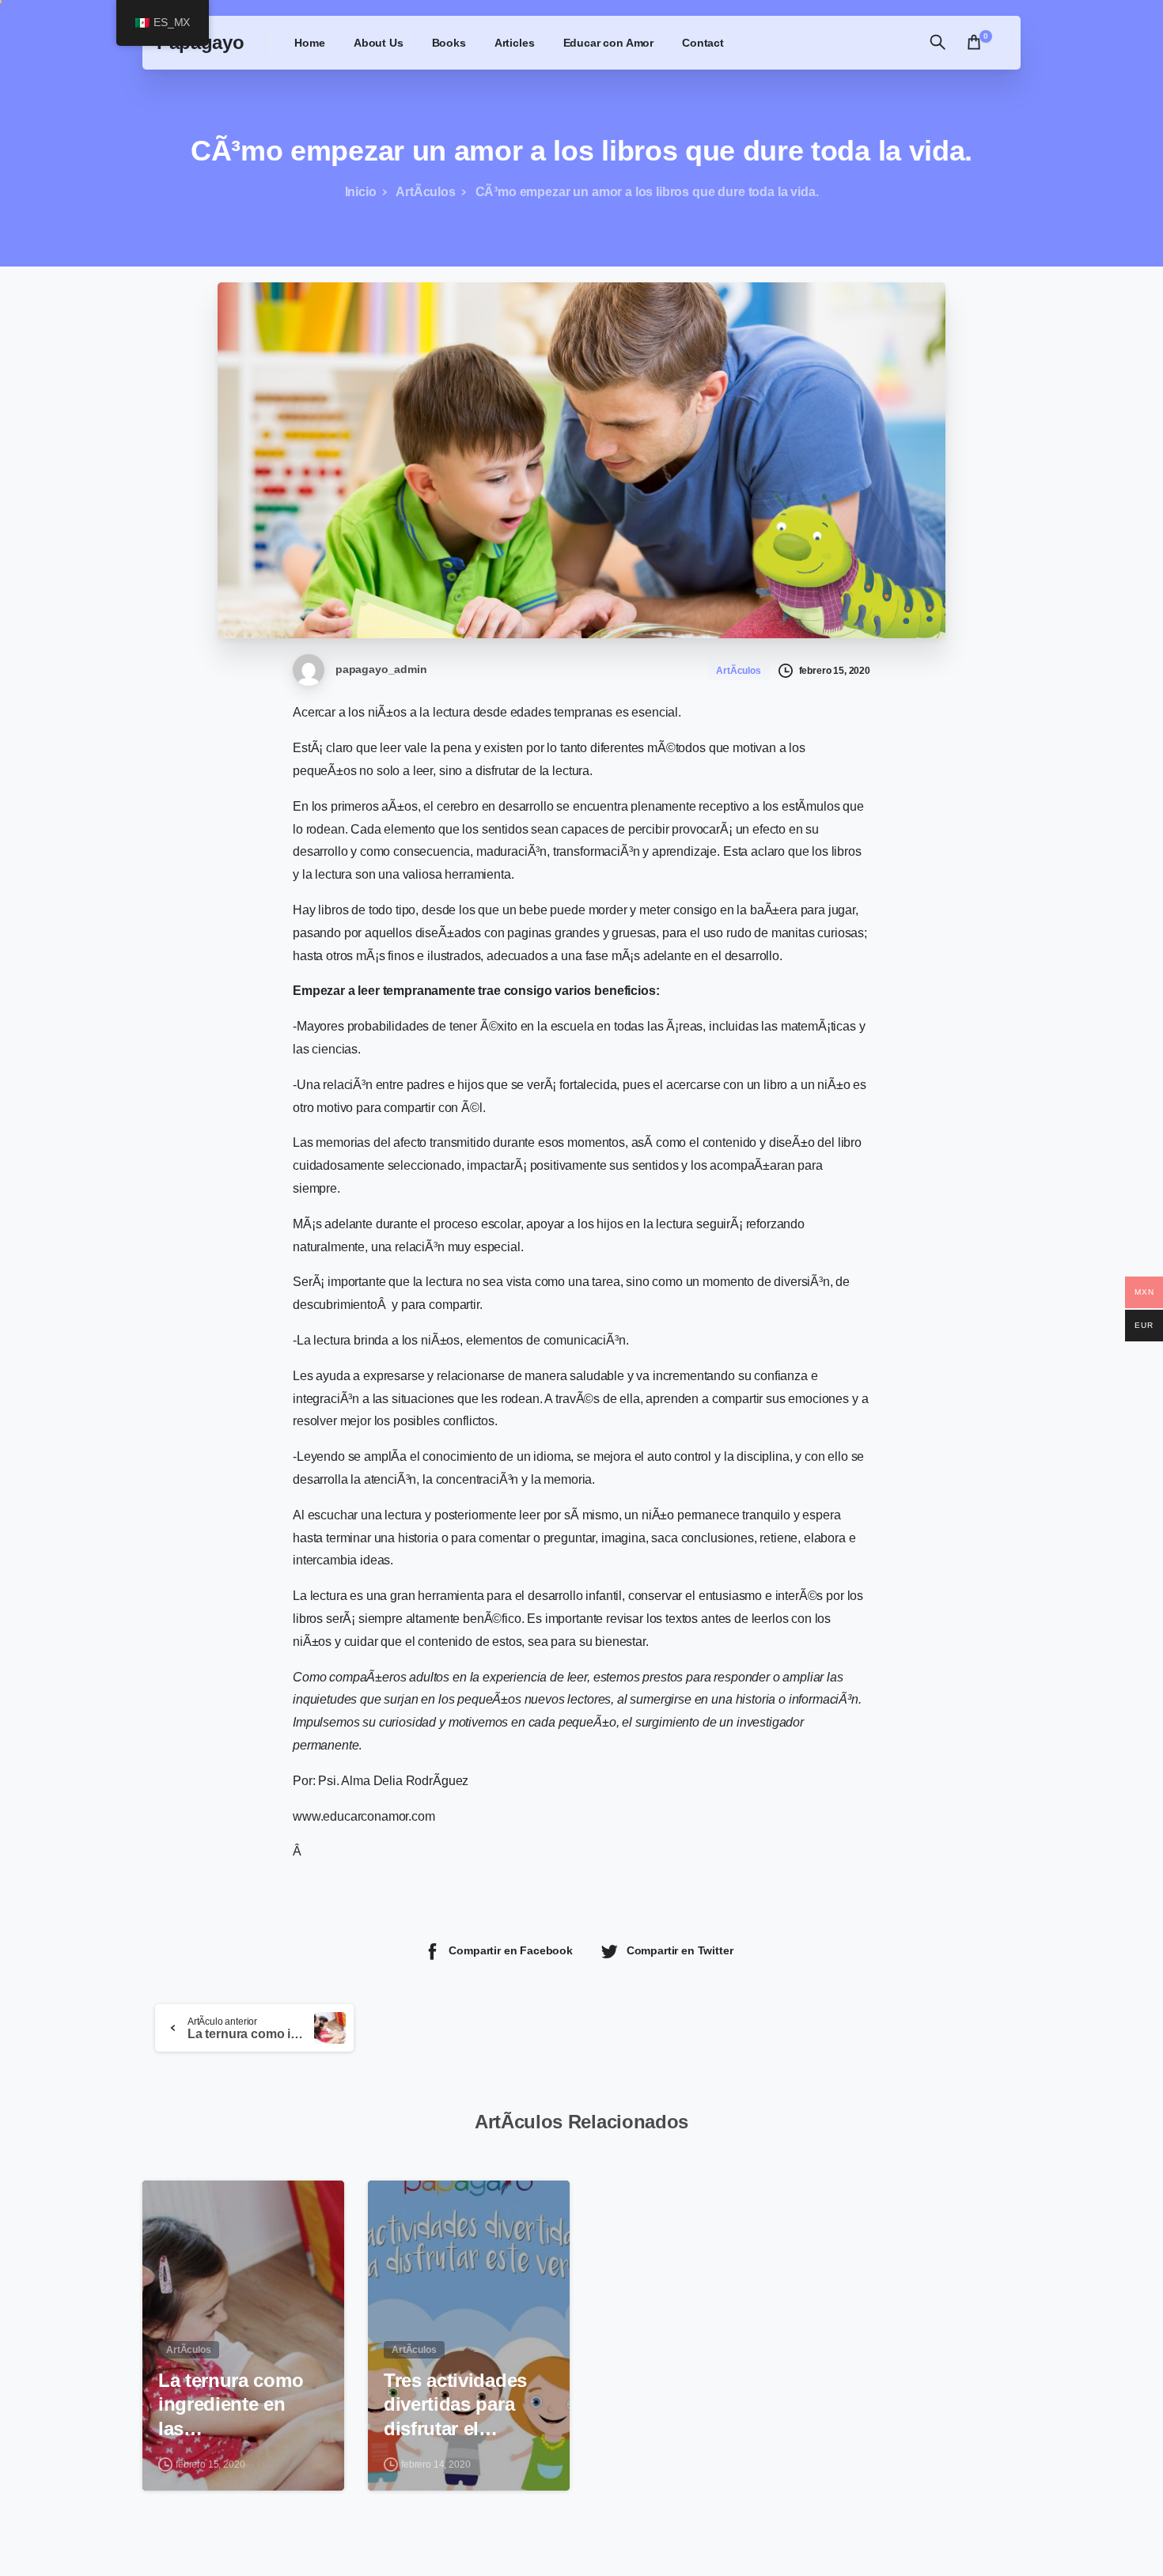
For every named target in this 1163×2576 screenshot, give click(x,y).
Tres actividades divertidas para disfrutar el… (455, 2404)
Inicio (361, 192)
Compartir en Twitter (680, 1950)
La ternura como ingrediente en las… (231, 2404)
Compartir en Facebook (511, 1950)
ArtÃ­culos (426, 192)
